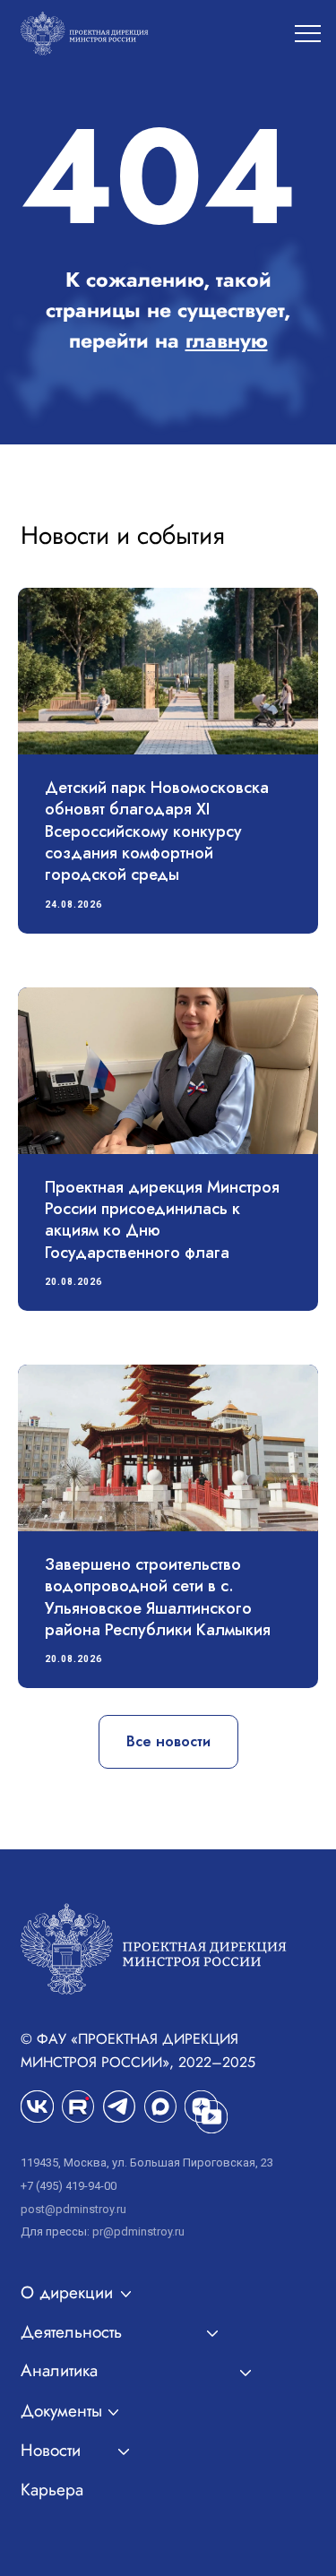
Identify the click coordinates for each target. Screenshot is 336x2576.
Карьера (52, 2490)
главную (227, 340)
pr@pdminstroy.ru (138, 2231)
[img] (78, 2106)
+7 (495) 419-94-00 (69, 2186)
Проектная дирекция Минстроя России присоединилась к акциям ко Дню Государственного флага (162, 1220)
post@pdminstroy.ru (73, 2209)
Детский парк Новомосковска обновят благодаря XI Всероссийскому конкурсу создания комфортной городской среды (157, 831)
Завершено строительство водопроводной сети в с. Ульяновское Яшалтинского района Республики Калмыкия (158, 1597)
